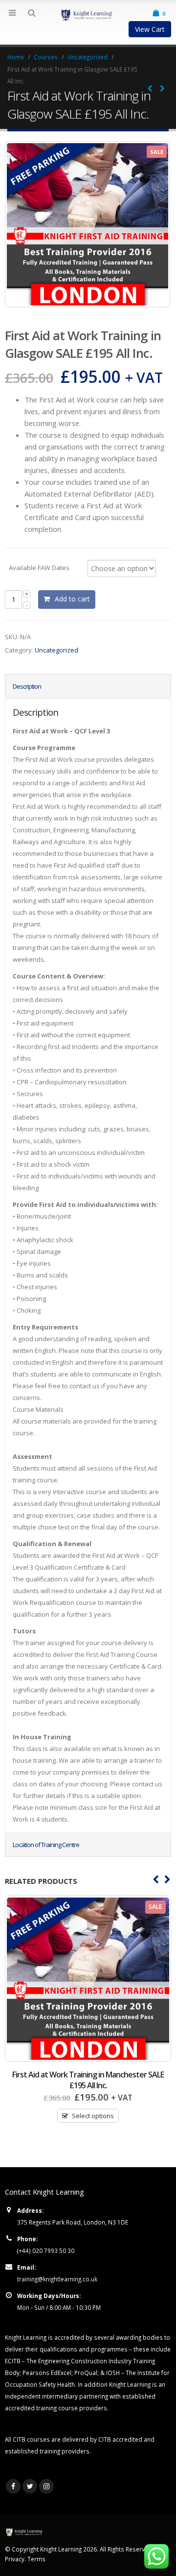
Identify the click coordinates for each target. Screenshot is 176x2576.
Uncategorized (56, 650)
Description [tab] (27, 686)
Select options (93, 2116)
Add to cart (72, 599)
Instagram (46, 2486)
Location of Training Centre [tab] (46, 1845)
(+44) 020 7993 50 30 (46, 2251)
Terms (36, 2559)
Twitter (30, 2486)
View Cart (150, 29)
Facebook (13, 2486)
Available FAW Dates (39, 567)
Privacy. (16, 2559)
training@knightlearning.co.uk (57, 2279)
